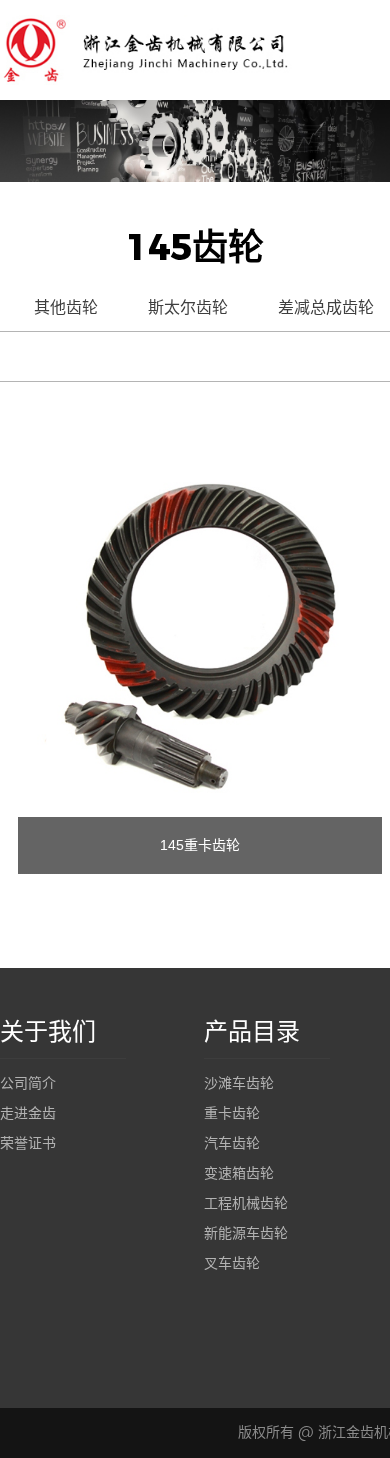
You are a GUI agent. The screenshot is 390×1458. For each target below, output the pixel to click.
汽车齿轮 (232, 1143)
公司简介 (28, 1083)
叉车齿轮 (232, 1263)
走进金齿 (28, 1113)
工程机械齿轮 (246, 1203)
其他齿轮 (66, 308)
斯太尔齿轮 (188, 308)
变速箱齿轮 (239, 1173)
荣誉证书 (28, 1143)
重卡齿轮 (232, 1113)
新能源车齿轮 (246, 1233)
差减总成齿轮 (326, 308)
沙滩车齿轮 (239, 1083)
